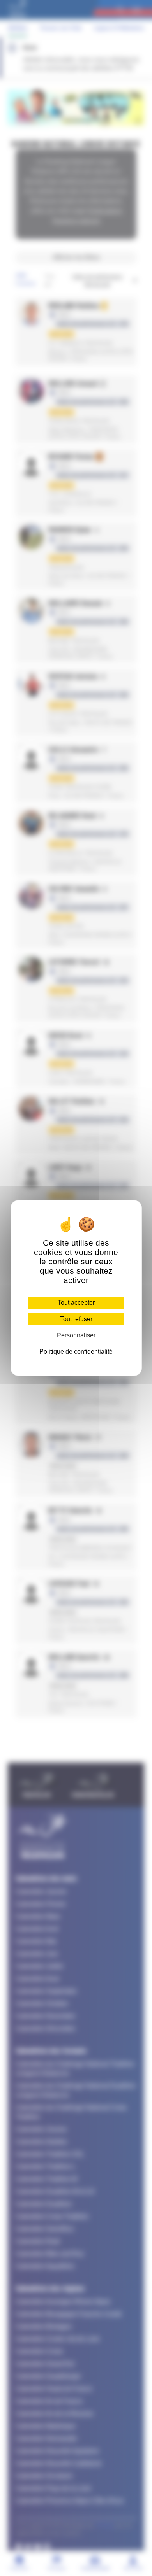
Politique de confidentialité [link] (76, 1352)
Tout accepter (76, 1303)
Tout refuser (76, 1319)
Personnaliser (76, 1335)
